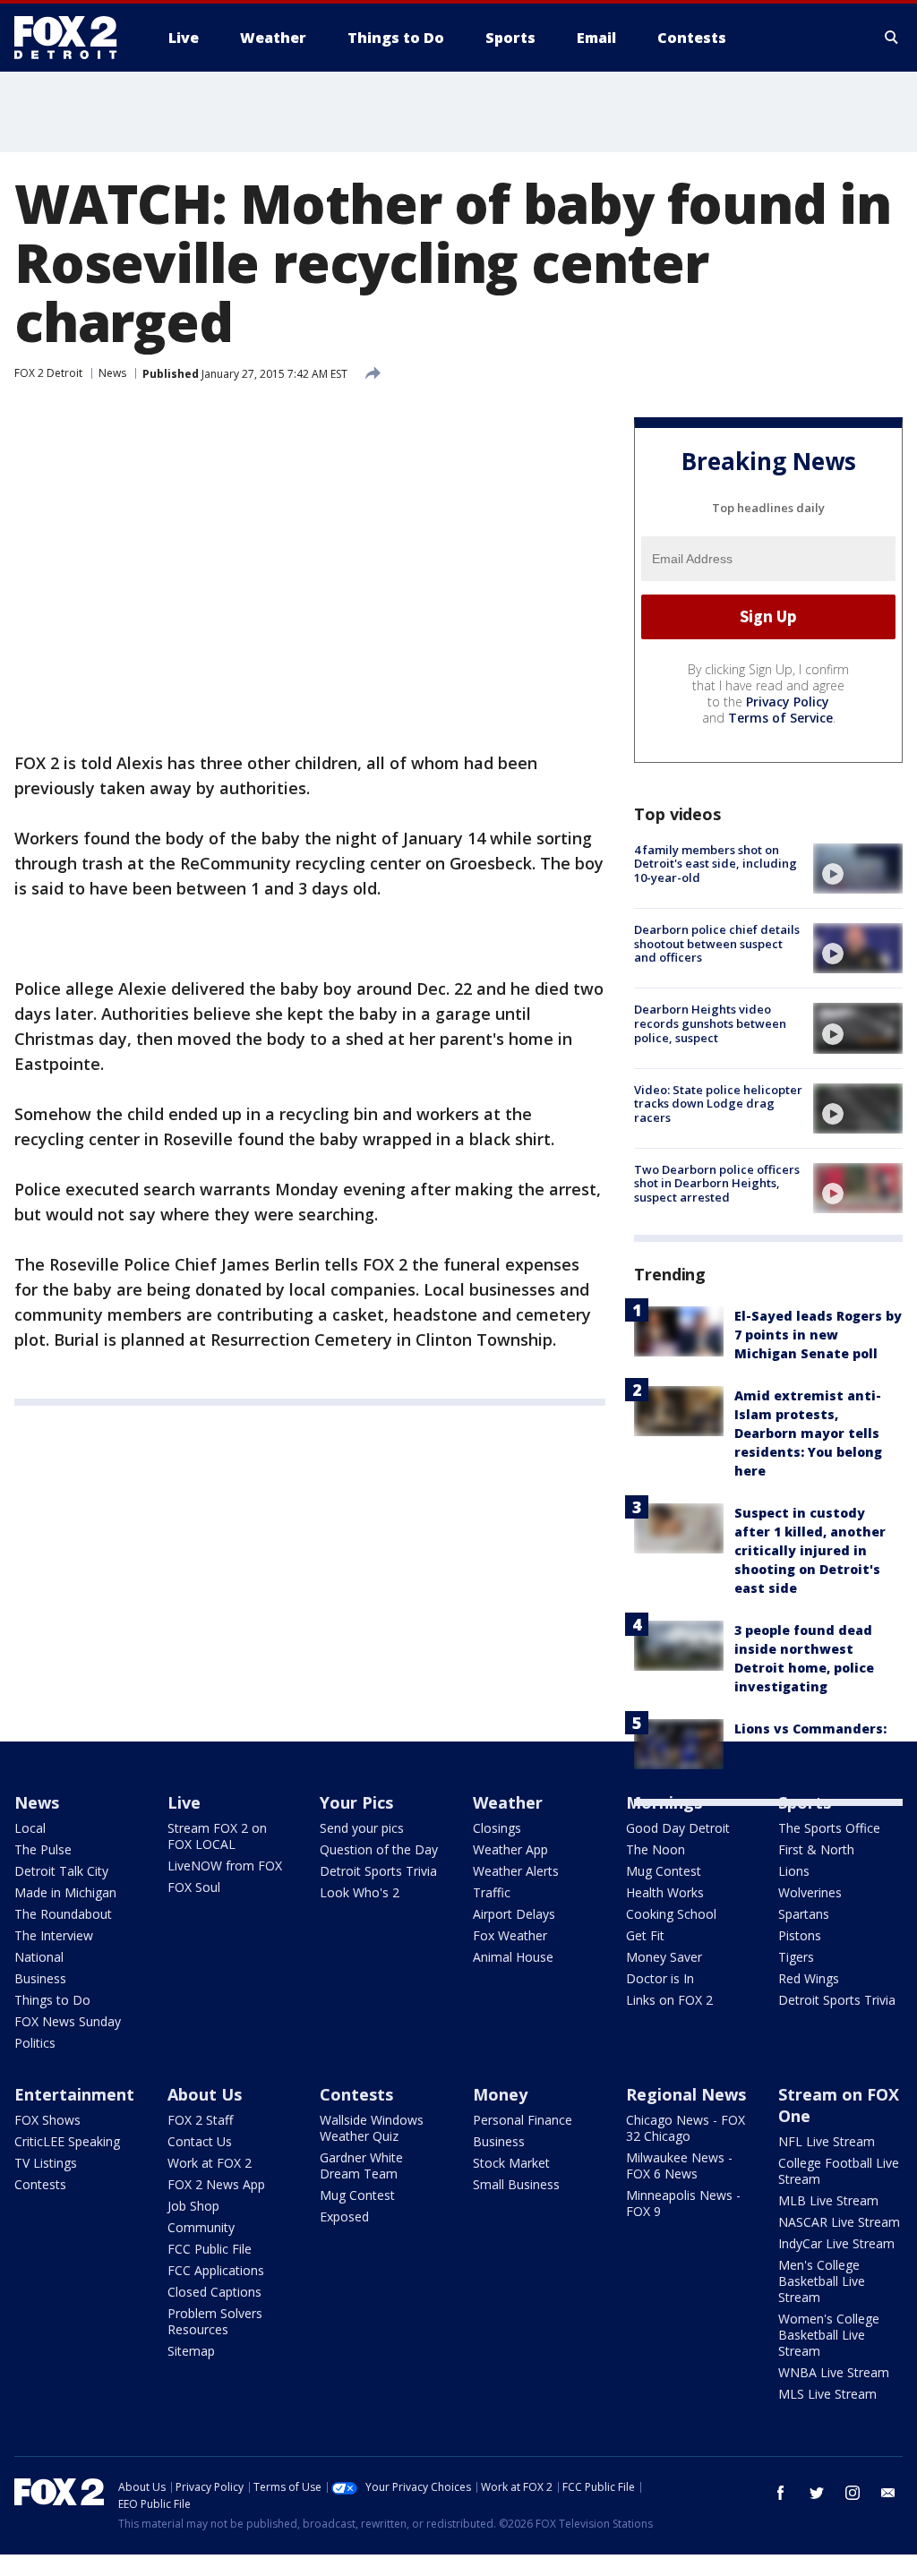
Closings (497, 1828)
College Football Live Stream (839, 2171)
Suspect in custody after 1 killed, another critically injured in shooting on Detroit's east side (810, 1550)
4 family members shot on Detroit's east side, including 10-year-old (716, 864)
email (888, 2493)
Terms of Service (780, 718)
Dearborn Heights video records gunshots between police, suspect (710, 1023)
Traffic (492, 1892)
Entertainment (74, 2094)
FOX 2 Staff (200, 2120)
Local (30, 1828)
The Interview (54, 1935)
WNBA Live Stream (834, 2372)
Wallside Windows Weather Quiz (372, 2128)
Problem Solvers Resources (215, 2321)
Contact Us (200, 2141)
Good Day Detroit (678, 1828)
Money (500, 2094)
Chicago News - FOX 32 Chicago (686, 2128)
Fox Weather (510, 1935)
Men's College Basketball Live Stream (822, 2281)
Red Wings (809, 1978)
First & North (816, 1849)
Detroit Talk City (61, 1871)
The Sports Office (829, 1828)
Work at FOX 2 (210, 2163)
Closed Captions (214, 2292)
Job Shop (193, 2206)
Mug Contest (664, 1871)
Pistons (800, 1935)
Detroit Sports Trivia (378, 1871)
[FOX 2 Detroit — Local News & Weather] (73, 38)
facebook (781, 2493)
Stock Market (511, 2163)
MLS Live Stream (827, 2394)
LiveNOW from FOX (225, 1866)
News (112, 373)
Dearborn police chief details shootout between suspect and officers (717, 943)
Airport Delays (514, 1914)
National (39, 1957)
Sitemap (191, 2351)
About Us (205, 2094)
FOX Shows (47, 2120)
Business (40, 1978)
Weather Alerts (516, 1871)
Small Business (516, 2184)
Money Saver (664, 1957)
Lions (794, 1871)
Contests (40, 2184)
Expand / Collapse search (892, 38)
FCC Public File (210, 2249)
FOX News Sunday (68, 2021)
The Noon (656, 1849)
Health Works (665, 1892)
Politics (35, 2043)
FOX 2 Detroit (48, 373)
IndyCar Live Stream (836, 2243)
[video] (858, 869)
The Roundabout (63, 1914)
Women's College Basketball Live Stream (829, 2335)
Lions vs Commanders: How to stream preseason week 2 (810, 1747)
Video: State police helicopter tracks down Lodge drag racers (718, 1104)
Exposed (344, 2217)
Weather (508, 1802)
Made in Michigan (65, 1892)
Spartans (804, 1914)
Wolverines (810, 1892)
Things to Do (52, 2000)
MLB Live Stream (828, 2200)
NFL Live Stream (827, 2141)
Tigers (796, 1957)
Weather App (510, 1849)
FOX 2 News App (216, 2184)
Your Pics (356, 1802)
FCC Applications (216, 2270)
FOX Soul (194, 1887)
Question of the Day (379, 1849)
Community (201, 2227)
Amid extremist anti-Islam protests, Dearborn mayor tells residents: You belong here (808, 1433)
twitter (817, 2493)
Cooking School (671, 1914)
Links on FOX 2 (669, 2000)
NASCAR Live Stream (839, 2222)
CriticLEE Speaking (67, 2141)
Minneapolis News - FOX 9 (683, 2203)
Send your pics (362, 1828)
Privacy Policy (788, 702)
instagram (853, 2493)
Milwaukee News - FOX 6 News (679, 2165)
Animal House (513, 1957)
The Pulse (43, 1849)
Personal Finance (523, 2120)
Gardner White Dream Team (361, 2165)
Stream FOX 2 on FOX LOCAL (217, 1836)
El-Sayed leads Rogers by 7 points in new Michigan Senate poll (818, 1335)
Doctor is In (660, 1978)
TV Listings (46, 2163)
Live (184, 1802)
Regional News (686, 2094)
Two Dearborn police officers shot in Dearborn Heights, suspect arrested (717, 1183)
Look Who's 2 (360, 1892)
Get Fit (645, 1935)
